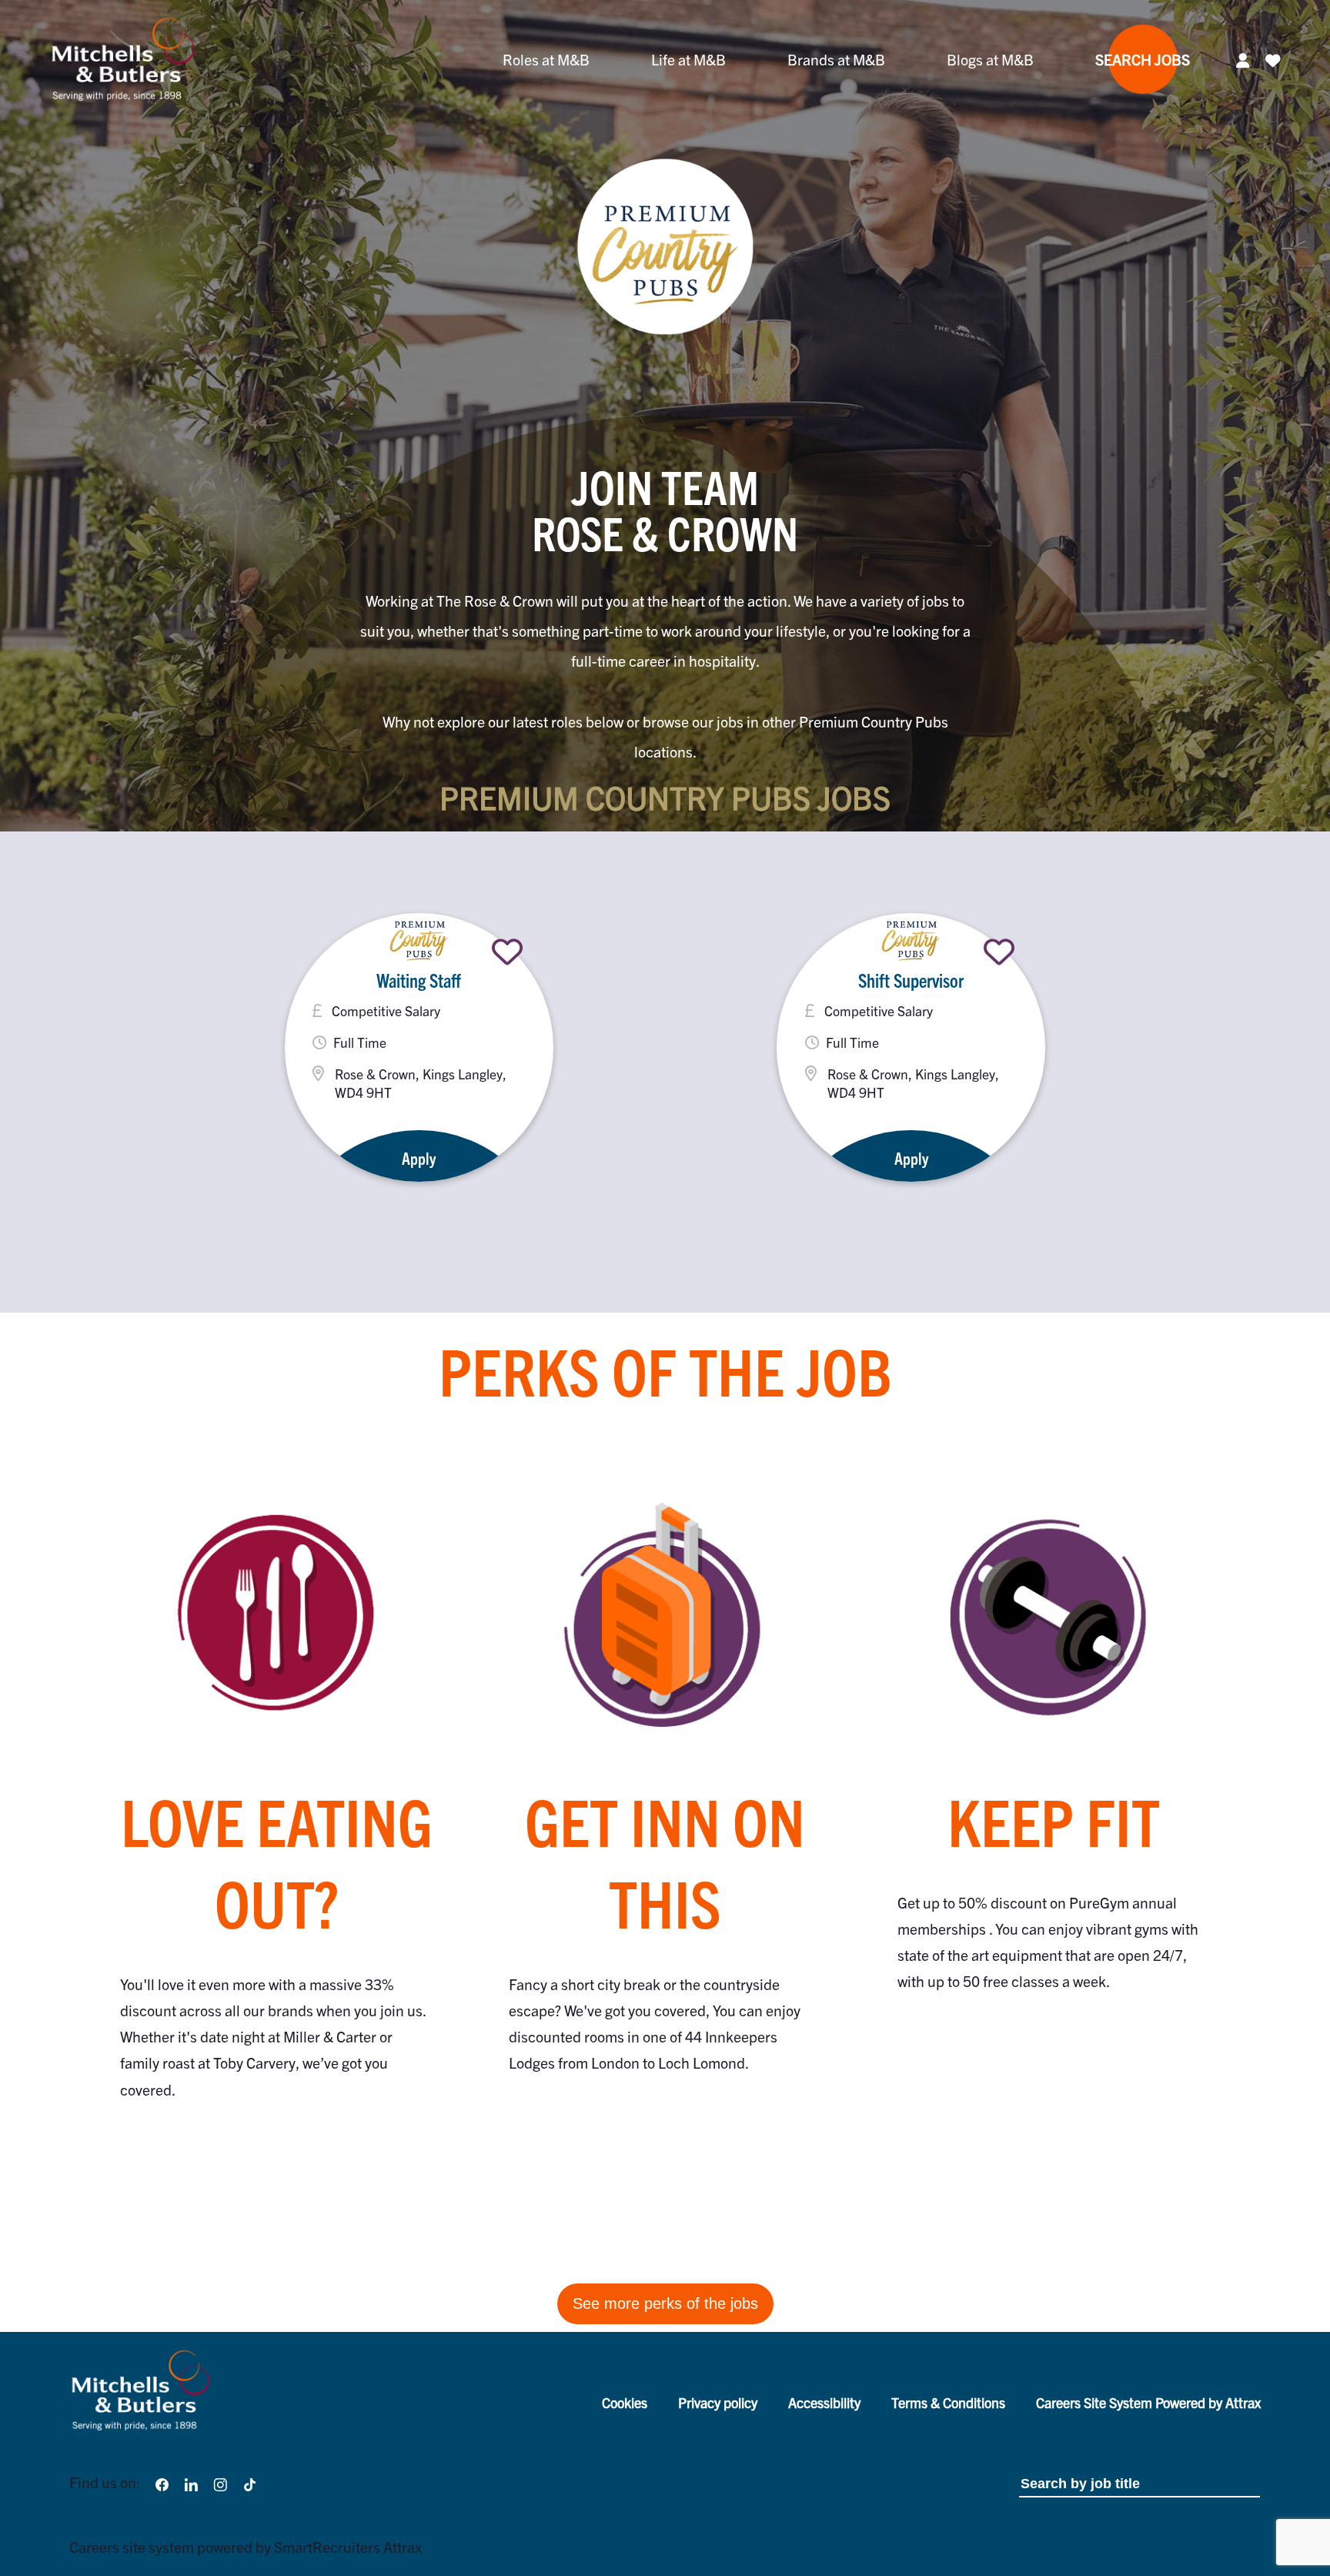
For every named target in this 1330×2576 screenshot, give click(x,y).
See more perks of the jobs (665, 2303)
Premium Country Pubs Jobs (665, 797)
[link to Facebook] (162, 2482)
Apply (419, 1158)
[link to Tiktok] (250, 2482)
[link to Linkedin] (191, 2482)
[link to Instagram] (220, 2482)
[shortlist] (507, 952)
